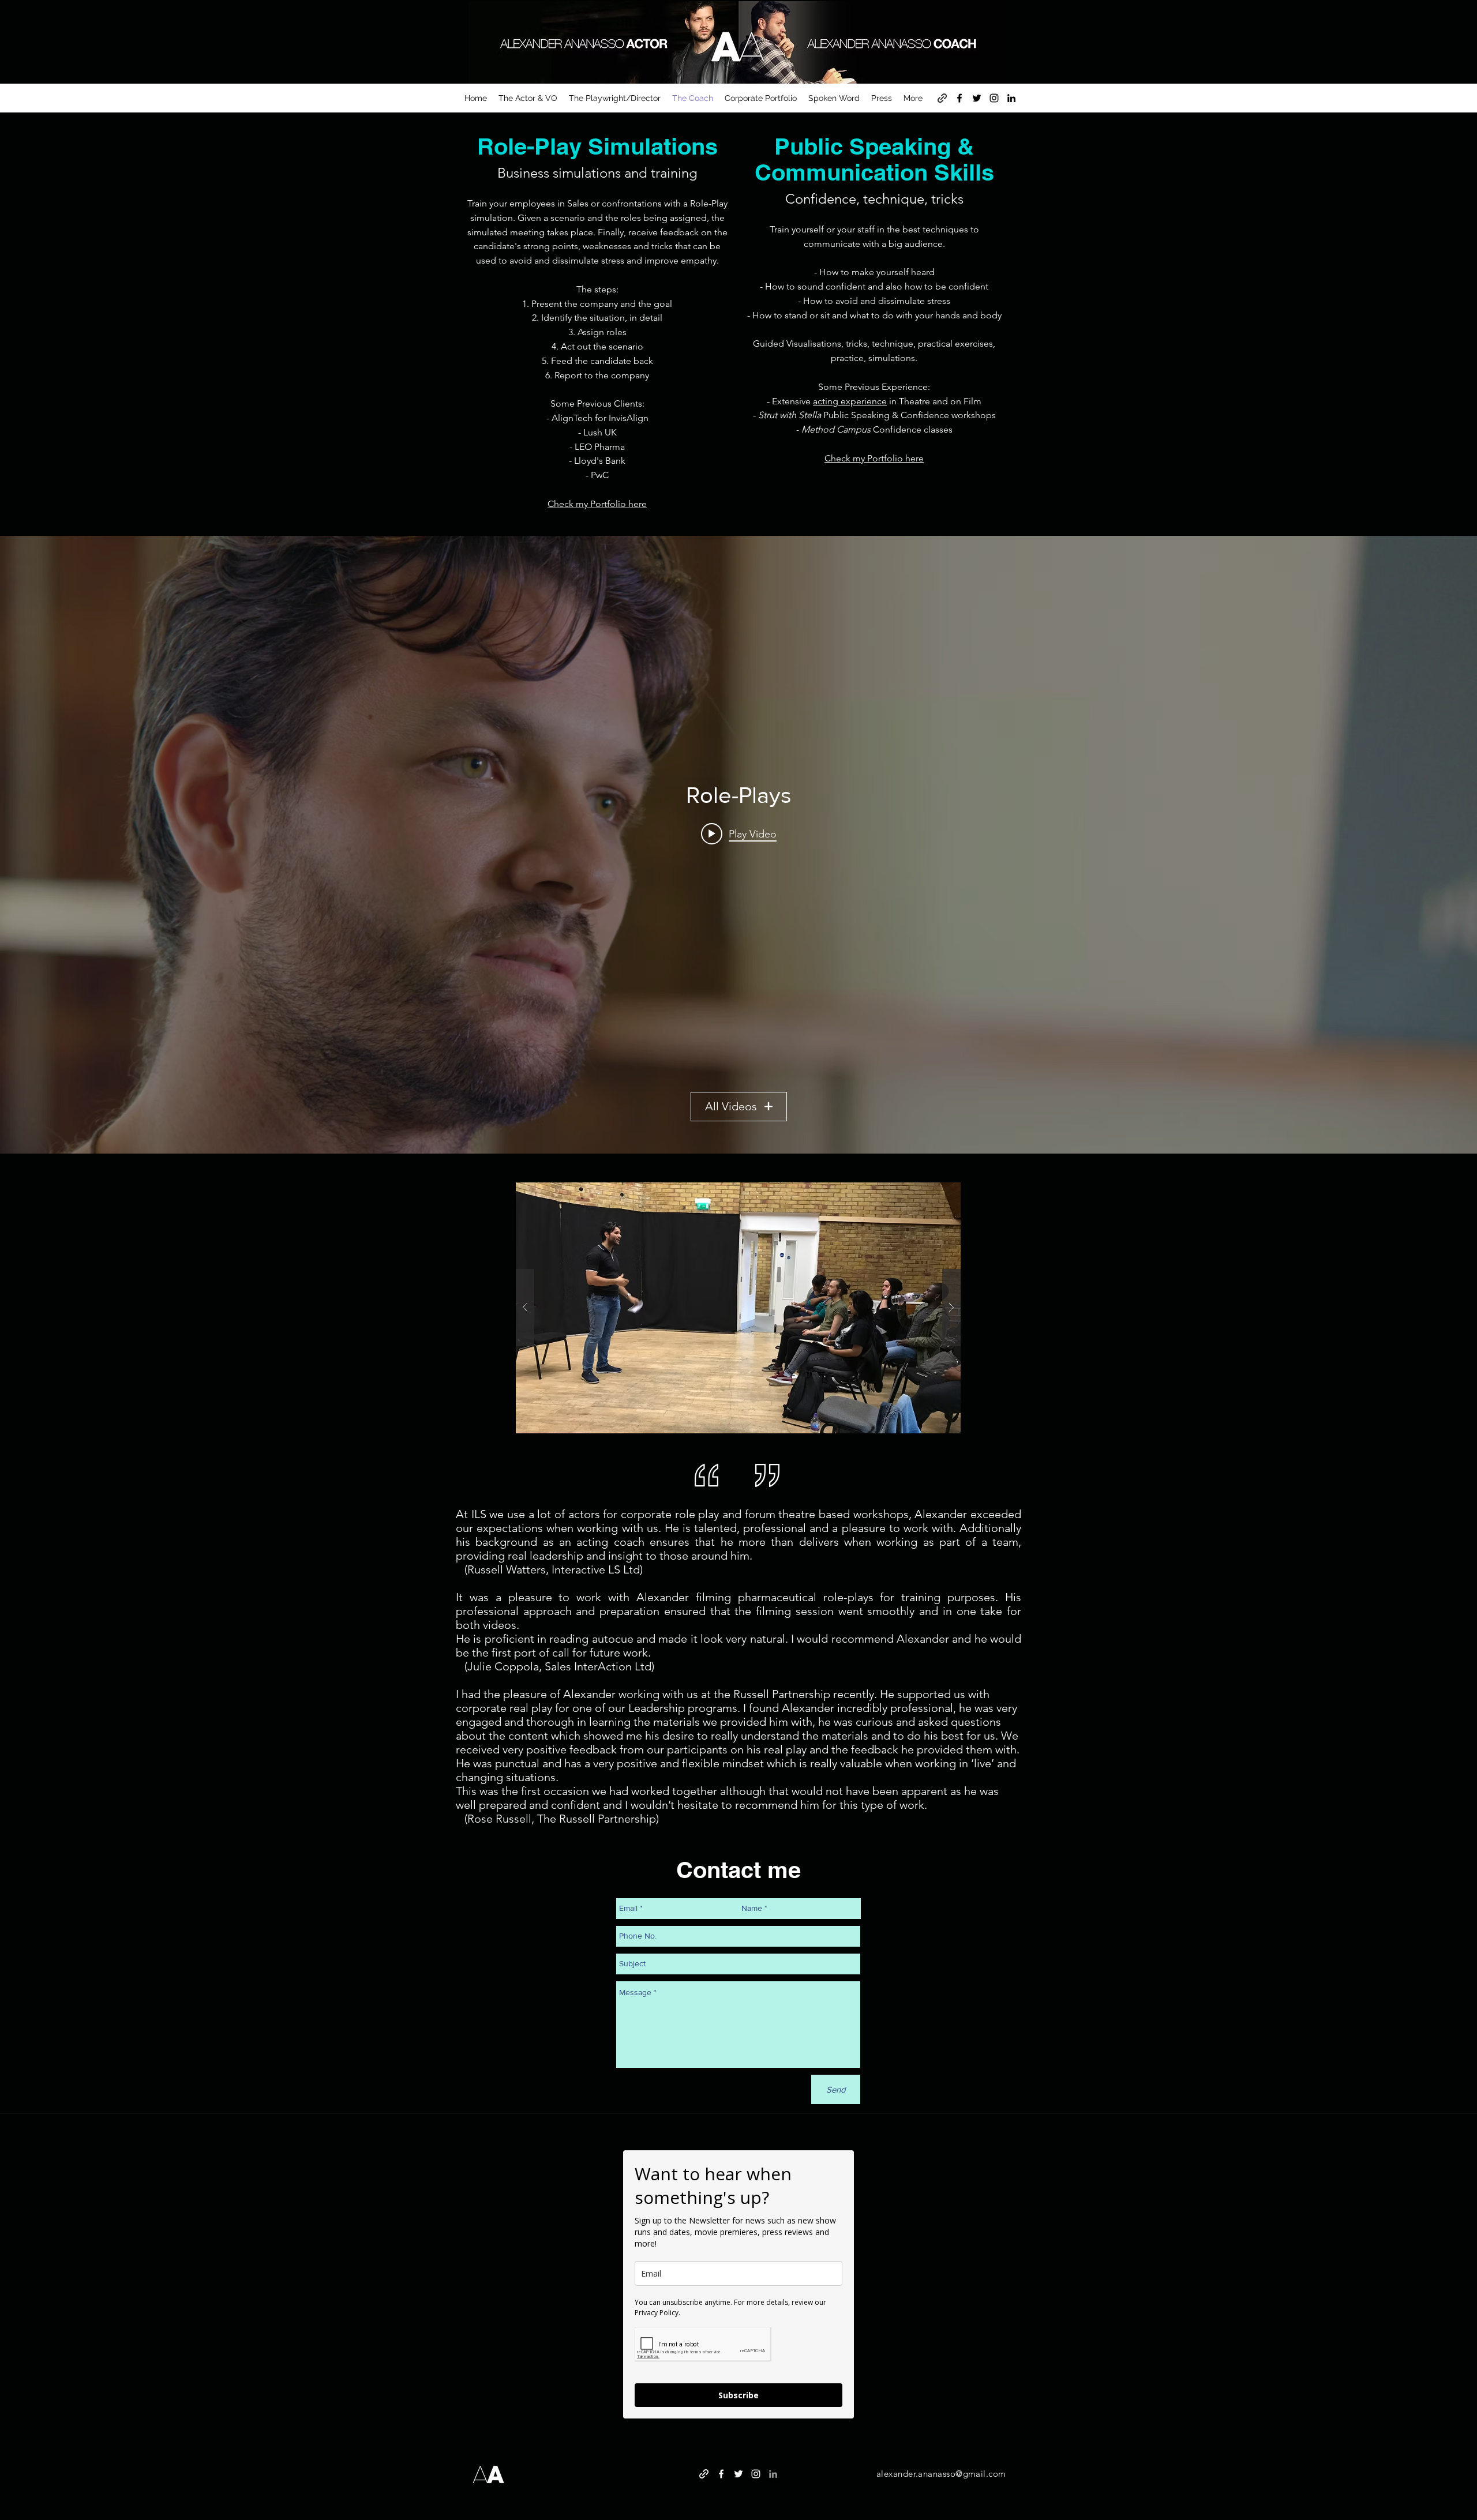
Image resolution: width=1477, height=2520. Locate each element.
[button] (738, 1308)
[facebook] (959, 98)
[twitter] (977, 98)
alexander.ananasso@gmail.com (941, 2474)
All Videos (731, 1106)
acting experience (850, 401)
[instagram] (994, 98)
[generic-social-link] (942, 98)
